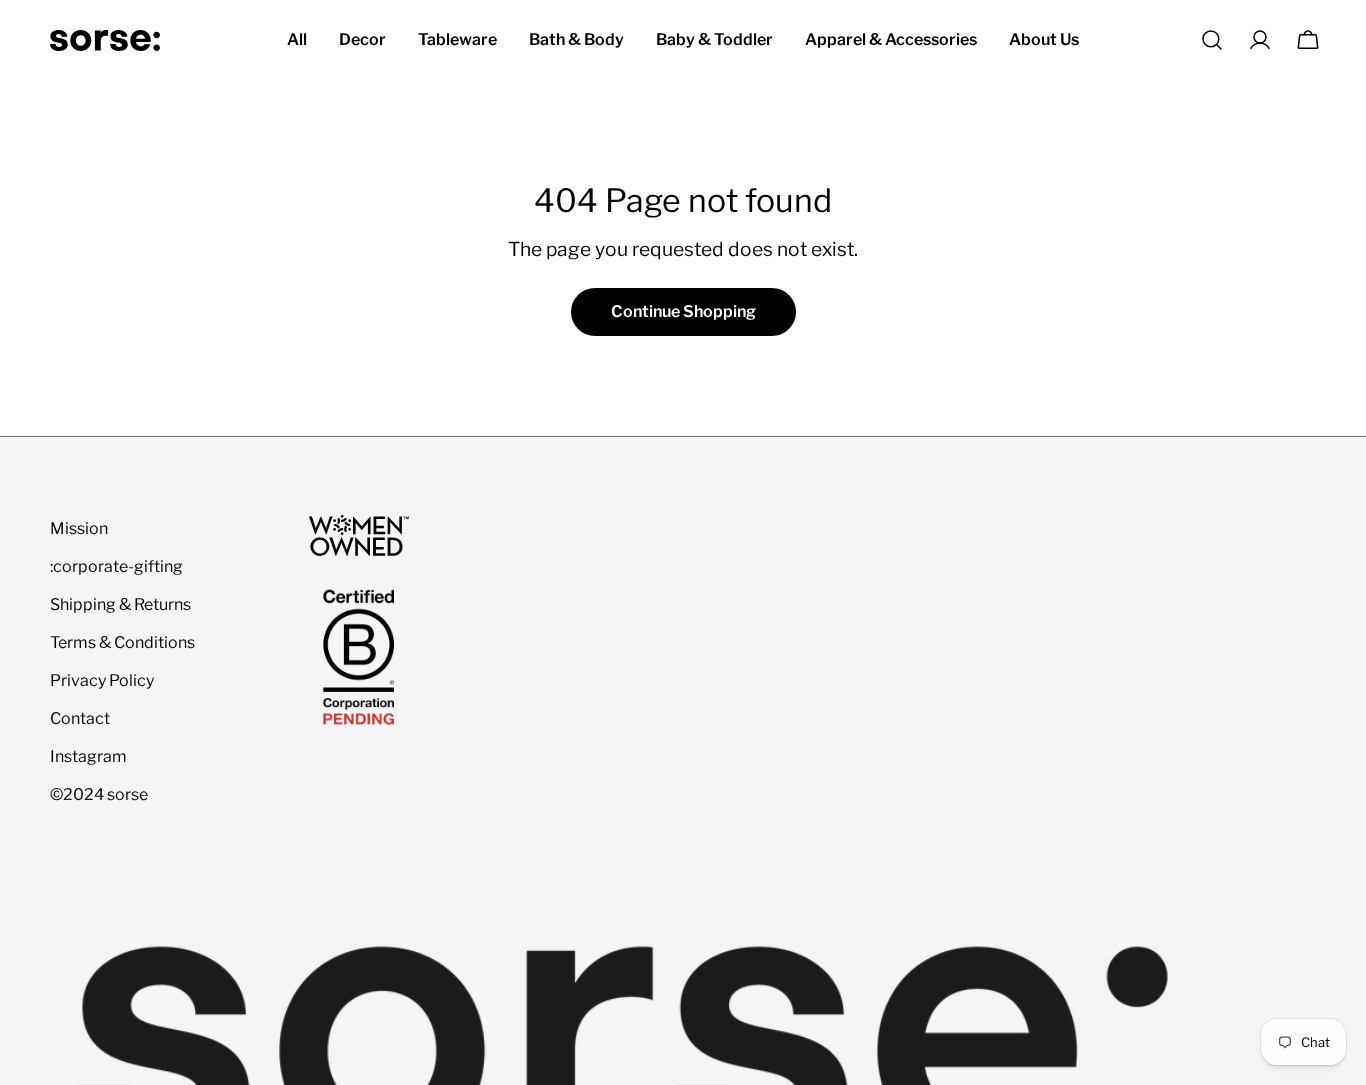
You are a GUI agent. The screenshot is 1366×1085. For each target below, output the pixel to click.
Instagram (88, 756)
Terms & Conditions (122, 642)
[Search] (1212, 40)
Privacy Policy (102, 680)
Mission (79, 528)
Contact (80, 718)
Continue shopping (683, 311)
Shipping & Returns (120, 604)
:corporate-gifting (116, 566)
